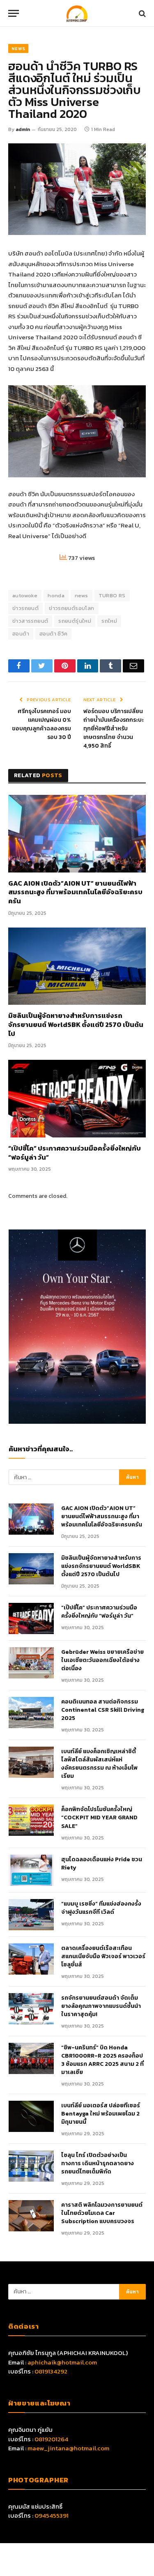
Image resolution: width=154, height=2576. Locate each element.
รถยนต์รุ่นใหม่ (75, 621)
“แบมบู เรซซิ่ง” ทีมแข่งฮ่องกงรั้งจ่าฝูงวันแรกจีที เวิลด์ (101, 1908)
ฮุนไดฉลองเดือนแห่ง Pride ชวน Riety (102, 1864)
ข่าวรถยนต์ (25, 608)
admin (23, 129)
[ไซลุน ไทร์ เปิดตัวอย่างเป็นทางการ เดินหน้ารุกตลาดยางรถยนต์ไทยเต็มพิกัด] (31, 2166)
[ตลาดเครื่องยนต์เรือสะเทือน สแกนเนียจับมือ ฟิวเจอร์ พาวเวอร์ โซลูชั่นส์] (31, 1959)
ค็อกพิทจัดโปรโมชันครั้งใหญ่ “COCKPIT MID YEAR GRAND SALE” (99, 1818)
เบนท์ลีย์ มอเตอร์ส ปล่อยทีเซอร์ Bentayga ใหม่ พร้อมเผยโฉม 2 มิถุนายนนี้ (101, 2114)
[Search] (141, 13)
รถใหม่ (109, 621)
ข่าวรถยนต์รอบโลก (71, 608)
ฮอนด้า (21, 634)
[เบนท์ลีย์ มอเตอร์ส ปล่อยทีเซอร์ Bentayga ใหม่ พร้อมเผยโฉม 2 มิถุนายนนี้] (31, 2116)
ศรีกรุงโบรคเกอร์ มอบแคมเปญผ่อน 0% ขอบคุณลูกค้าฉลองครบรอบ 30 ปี (41, 724)
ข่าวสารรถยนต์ (30, 621)
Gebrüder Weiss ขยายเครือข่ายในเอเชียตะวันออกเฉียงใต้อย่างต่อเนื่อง (102, 1660)
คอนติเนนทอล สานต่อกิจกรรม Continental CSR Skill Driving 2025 (103, 1710)
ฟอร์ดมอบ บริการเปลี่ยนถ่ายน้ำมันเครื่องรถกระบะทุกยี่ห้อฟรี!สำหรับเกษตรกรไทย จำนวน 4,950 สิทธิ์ (114, 729)
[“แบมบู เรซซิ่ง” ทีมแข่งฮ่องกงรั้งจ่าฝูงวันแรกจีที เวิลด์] (31, 1915)
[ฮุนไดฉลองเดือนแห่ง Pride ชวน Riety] (31, 1870)
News (18, 48)
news (82, 595)
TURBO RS (112, 595)
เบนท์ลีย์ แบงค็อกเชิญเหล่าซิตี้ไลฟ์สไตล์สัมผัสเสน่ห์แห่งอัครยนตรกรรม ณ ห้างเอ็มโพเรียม (99, 1764)
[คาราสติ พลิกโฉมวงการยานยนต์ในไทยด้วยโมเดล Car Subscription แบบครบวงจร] (31, 2216)
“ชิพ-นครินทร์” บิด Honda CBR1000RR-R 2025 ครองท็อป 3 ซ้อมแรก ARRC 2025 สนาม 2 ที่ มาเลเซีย (102, 2060)
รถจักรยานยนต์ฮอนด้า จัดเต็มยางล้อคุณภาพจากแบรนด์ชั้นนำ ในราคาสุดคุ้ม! (101, 2006)
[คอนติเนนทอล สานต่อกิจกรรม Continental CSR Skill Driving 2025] (31, 1713)
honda (56, 595)
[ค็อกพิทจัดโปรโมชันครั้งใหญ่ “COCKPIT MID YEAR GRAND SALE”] (31, 1820)
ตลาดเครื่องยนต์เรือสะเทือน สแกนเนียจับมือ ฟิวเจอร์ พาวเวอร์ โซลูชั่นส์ (103, 1957)
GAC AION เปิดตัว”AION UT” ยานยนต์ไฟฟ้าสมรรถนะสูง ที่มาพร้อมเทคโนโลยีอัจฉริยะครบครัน (75, 892)
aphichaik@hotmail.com (62, 2362)
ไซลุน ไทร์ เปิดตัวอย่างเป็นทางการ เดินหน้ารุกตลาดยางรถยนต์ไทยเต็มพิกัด (98, 2164)
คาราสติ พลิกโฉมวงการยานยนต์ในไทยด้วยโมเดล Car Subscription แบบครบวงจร (102, 2213)
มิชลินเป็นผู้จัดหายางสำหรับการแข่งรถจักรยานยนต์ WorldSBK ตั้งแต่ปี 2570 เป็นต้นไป (76, 1025)
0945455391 (52, 2515)
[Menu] (14, 13)
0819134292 (51, 2371)
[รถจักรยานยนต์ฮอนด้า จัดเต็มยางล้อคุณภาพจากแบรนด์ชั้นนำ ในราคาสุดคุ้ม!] (31, 2009)
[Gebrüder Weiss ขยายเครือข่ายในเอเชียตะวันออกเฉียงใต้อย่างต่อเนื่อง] (31, 1663)
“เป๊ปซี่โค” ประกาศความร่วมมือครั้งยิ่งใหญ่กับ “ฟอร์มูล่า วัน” (75, 1153)
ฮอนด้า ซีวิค (54, 634)
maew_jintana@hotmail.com (68, 2448)
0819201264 (51, 2439)
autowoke (25, 595)
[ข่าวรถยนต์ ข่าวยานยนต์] (77, 13)
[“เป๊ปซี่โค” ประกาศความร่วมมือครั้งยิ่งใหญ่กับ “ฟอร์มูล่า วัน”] (77, 1098)
